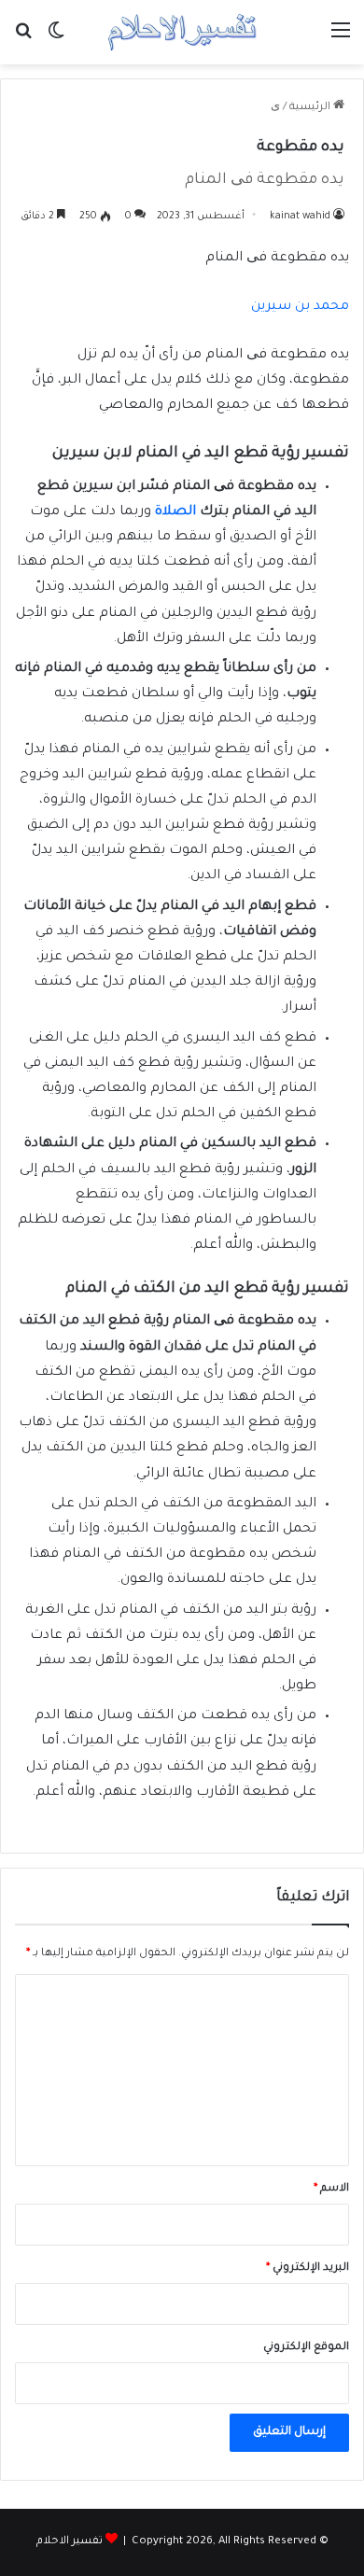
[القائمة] (341, 40)
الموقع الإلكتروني (306, 2348)
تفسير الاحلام (70, 2542)
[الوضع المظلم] (56, 40)
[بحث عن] (23, 40)
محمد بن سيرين (300, 307)
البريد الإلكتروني (308, 2268)
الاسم (331, 2189)
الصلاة (175, 512)
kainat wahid (300, 217)
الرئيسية (311, 108)
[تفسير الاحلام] (182, 32)
